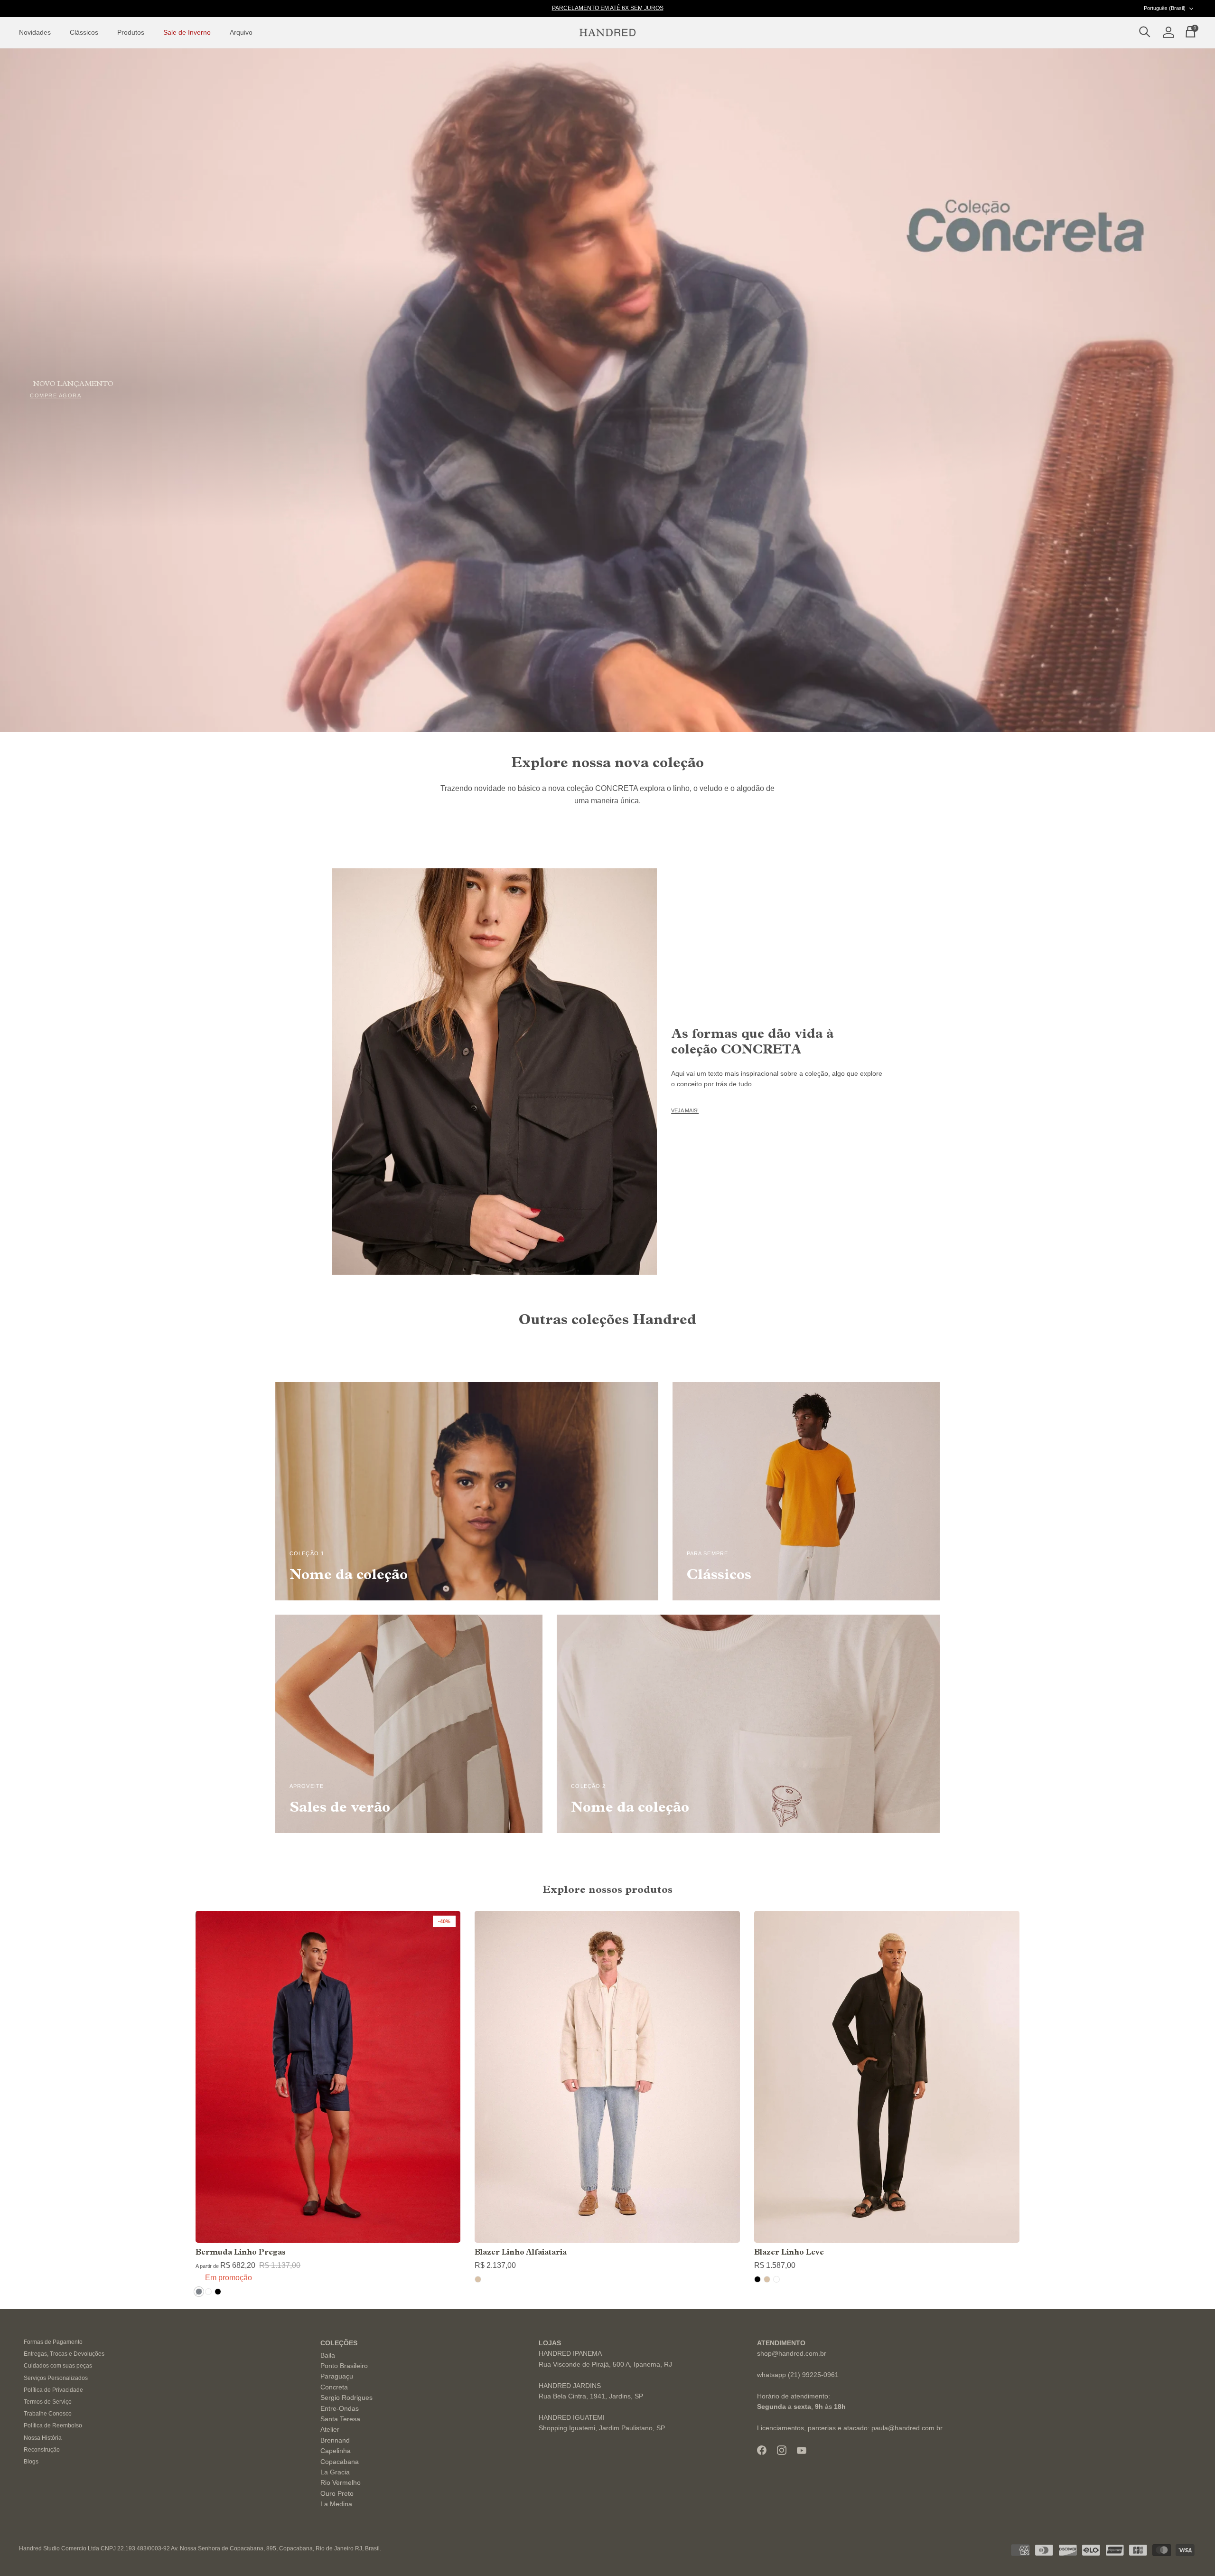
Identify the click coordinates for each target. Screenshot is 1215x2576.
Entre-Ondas (340, 2408)
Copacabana (340, 2462)
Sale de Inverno (187, 32)
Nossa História (43, 2438)
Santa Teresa (340, 2419)
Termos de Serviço (48, 2402)
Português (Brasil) (1165, 8)
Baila (328, 2355)
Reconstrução (42, 2450)
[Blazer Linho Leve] (887, 2077)
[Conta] (1167, 33)
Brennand (335, 2440)
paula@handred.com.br (907, 2428)
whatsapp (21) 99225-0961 (798, 2375)
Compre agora (56, 396)
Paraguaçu (337, 2376)
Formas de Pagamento (53, 2342)
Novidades (35, 32)
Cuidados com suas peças (58, 2366)
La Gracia (335, 2472)
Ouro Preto (337, 2493)
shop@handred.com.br (792, 2353)
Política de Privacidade (53, 2390)
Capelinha (336, 2451)
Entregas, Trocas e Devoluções (64, 2354)
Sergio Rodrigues (346, 2397)
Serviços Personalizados (56, 2378)
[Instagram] (782, 2450)
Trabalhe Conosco (48, 2414)
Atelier (330, 2429)
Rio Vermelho (341, 2482)
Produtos (131, 32)
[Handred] (607, 33)
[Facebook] (762, 2450)
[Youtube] (802, 2450)
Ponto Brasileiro (344, 2366)
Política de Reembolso (53, 2426)
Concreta (334, 2387)
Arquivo (241, 32)
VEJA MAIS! (685, 1110)
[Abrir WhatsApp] (1191, 2552)
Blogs (31, 2462)
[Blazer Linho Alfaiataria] (607, 2077)
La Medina (336, 2504)
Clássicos (84, 32)
